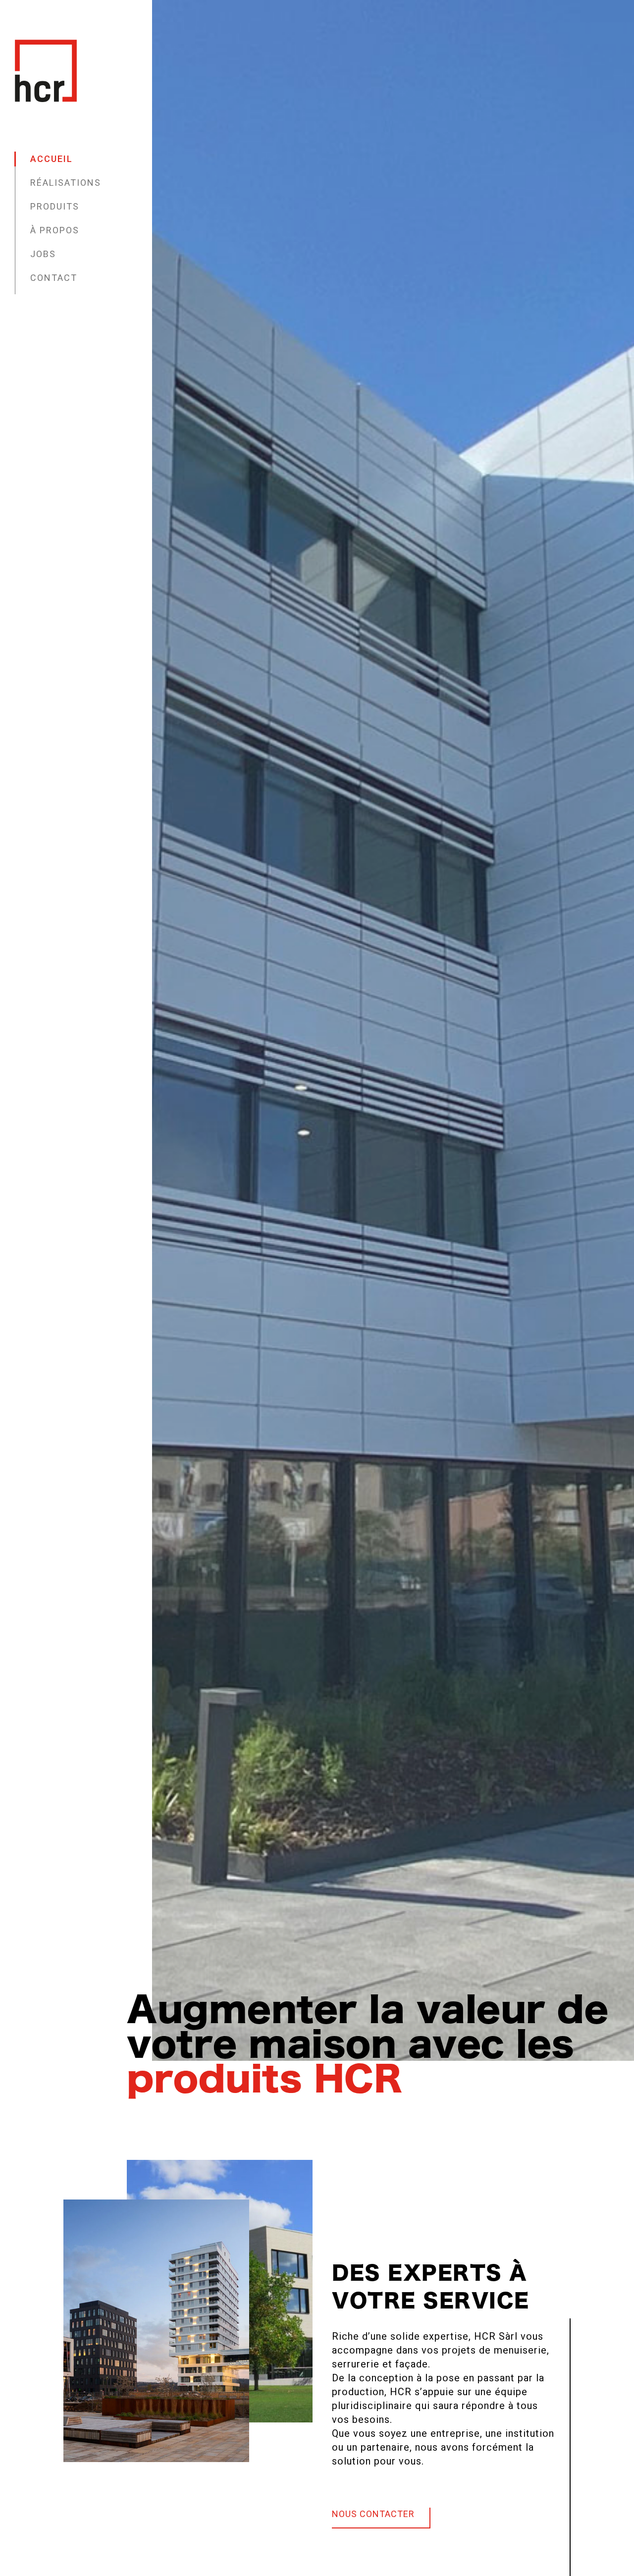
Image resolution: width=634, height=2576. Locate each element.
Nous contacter (373, 2514)
